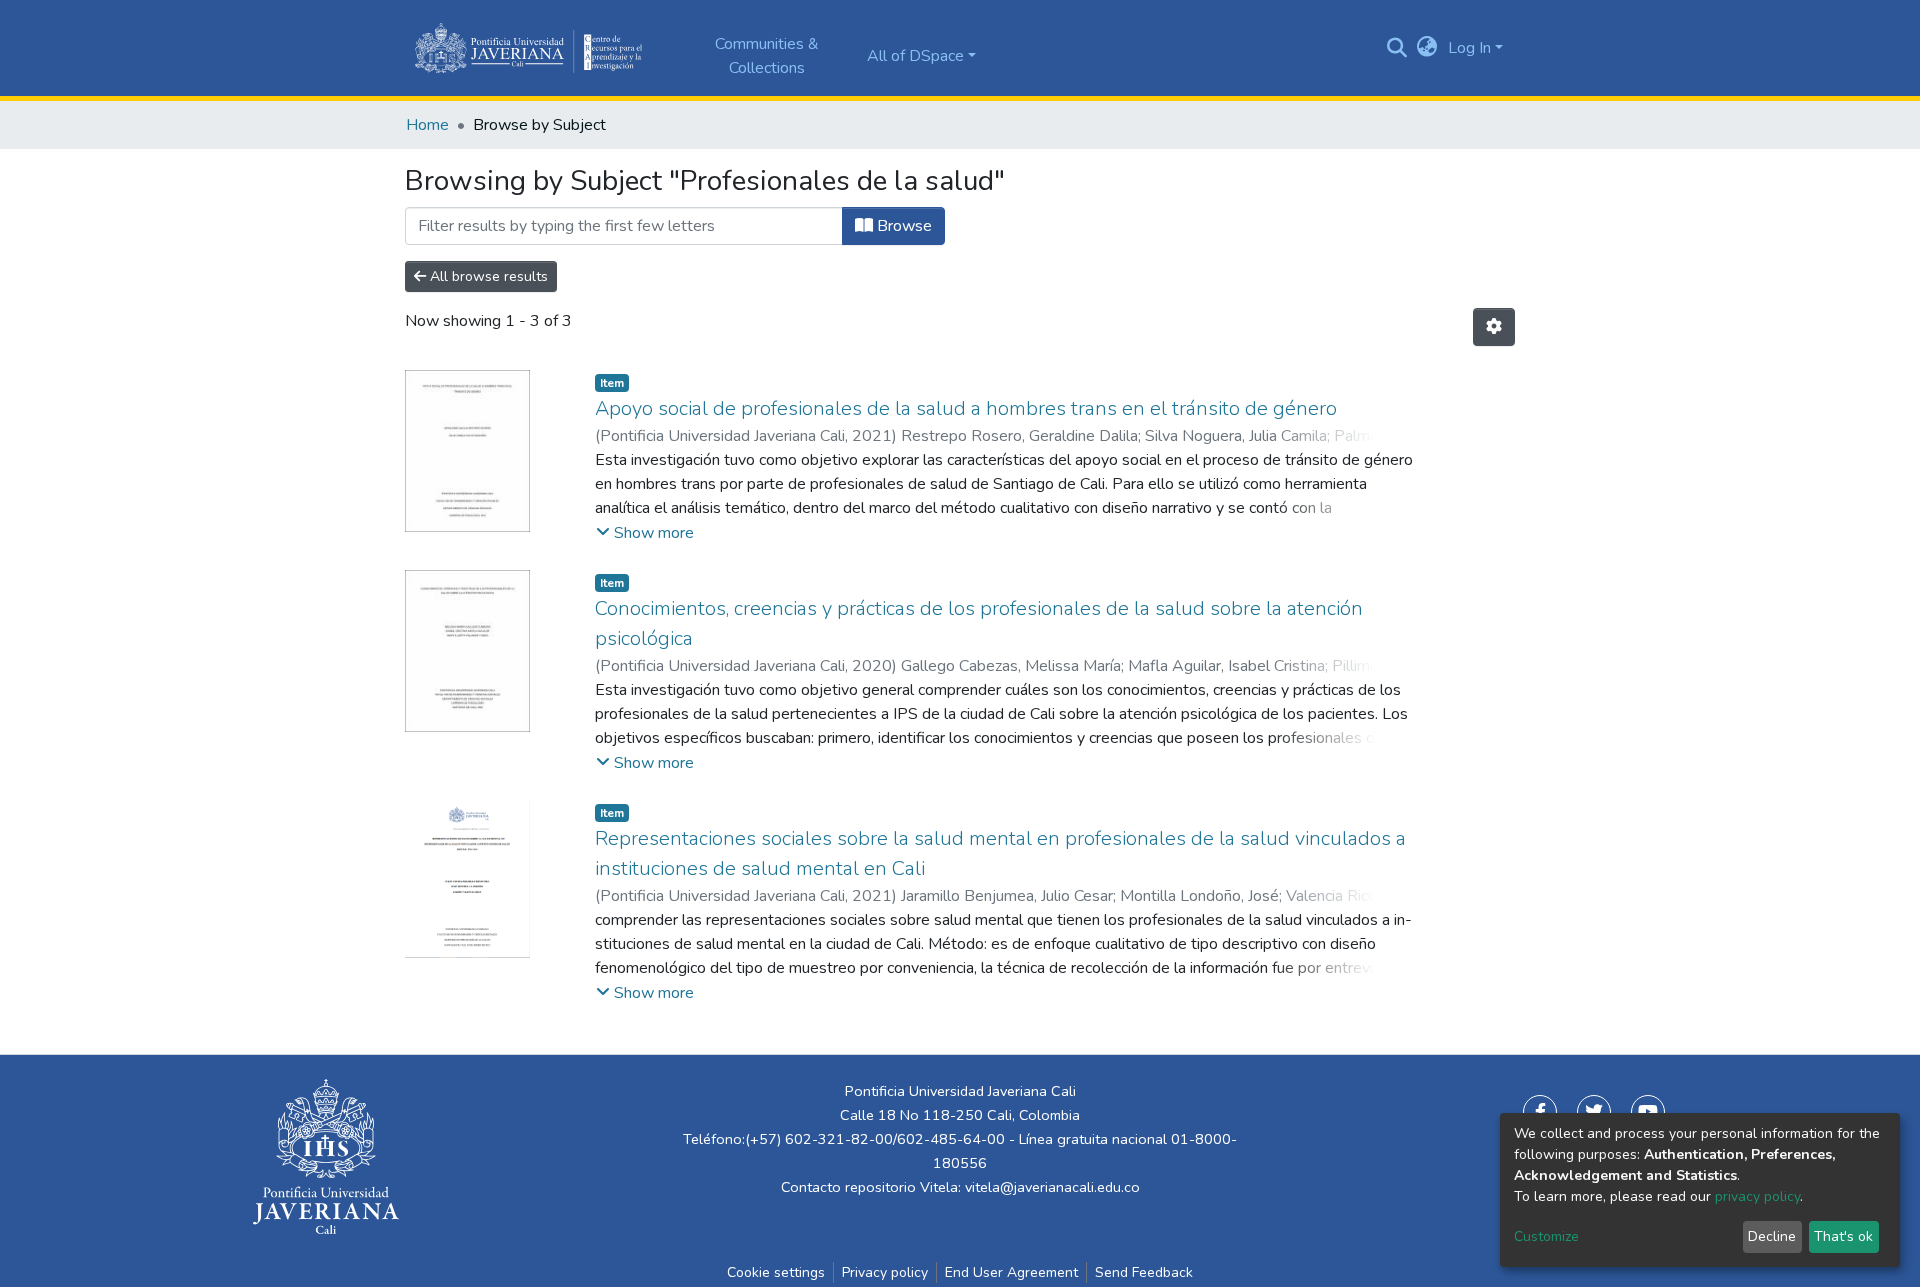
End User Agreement (1011, 1272)
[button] (1427, 48)
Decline (1772, 1236)
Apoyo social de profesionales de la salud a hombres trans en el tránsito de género (966, 408)
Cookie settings (776, 1272)
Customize (1546, 1236)
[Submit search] (1397, 48)
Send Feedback (1144, 1272)
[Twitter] (1594, 1112)
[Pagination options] (1494, 327)
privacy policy (1757, 1196)
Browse (902, 226)
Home (427, 125)
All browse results (487, 276)
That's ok (1843, 1236)
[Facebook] (1540, 1112)
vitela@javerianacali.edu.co (1052, 1187)
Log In (1469, 48)
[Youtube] (1648, 1112)
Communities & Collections (767, 56)
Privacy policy (885, 1272)
